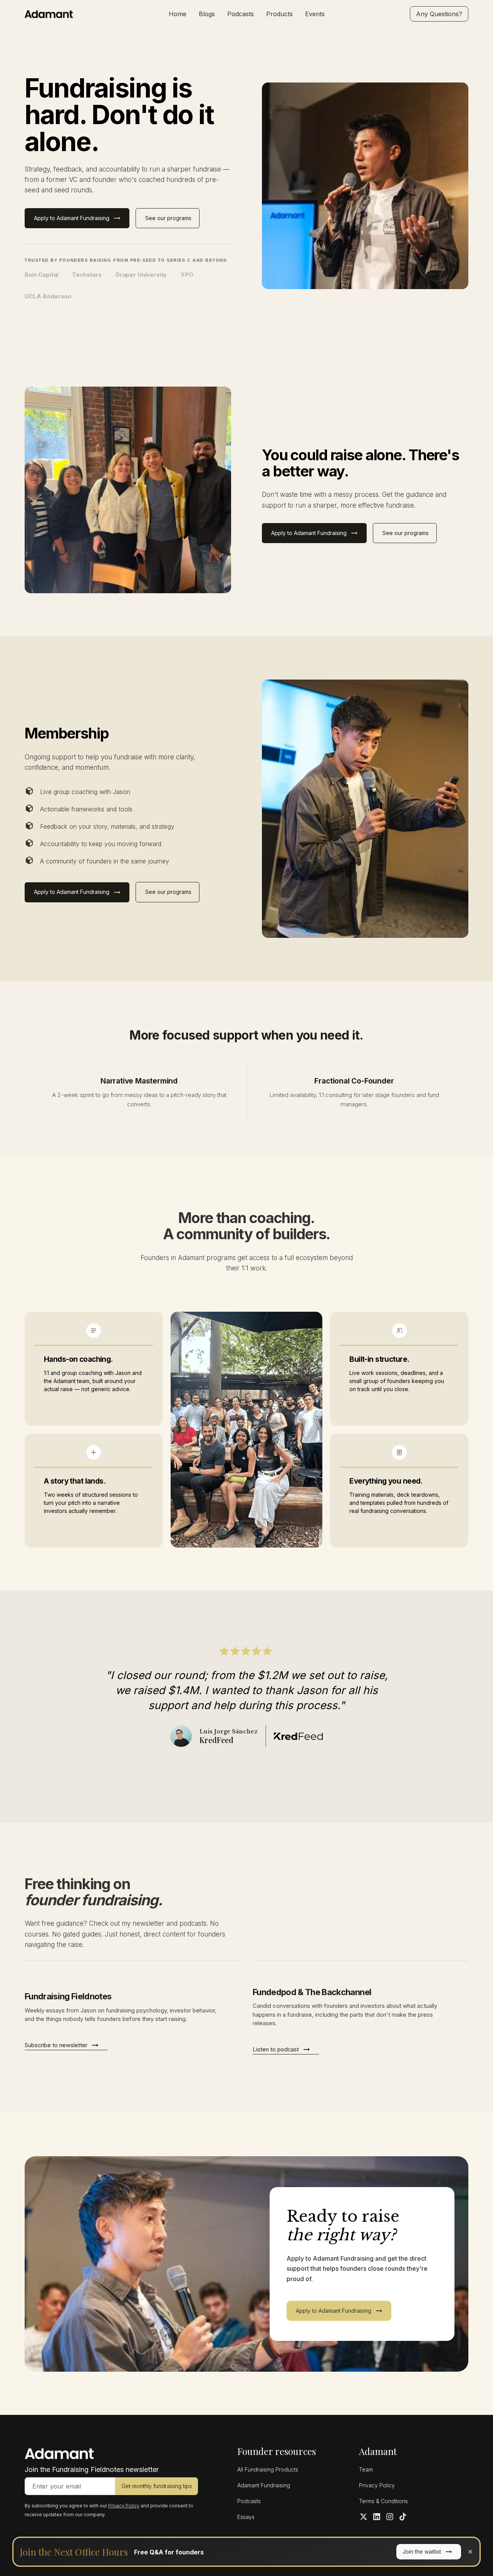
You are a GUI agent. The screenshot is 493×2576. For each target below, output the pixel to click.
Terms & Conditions (383, 2501)
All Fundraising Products (268, 2469)
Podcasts (241, 14)
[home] (71, 14)
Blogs (207, 14)
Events (315, 14)
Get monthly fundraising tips (157, 2486)
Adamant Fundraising (264, 2485)
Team (366, 2469)
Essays (246, 2517)
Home (178, 14)
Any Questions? (439, 14)
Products (279, 14)
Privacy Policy (377, 2485)
